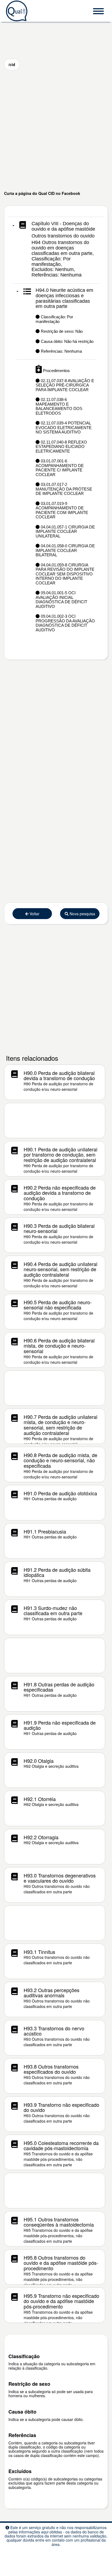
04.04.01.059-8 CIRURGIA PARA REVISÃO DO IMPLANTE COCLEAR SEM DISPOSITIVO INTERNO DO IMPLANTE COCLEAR (65, 574)
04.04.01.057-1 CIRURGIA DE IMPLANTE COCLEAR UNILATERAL (65, 531)
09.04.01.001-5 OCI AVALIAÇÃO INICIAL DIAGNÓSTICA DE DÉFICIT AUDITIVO (61, 600)
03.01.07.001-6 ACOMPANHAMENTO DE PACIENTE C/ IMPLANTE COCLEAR (60, 468)
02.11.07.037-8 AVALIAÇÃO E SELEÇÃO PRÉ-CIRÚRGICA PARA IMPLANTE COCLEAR (65, 385)
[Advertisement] (56, 130)
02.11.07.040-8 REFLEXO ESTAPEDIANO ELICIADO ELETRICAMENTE (61, 447)
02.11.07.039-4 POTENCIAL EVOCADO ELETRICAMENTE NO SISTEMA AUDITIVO (64, 427)
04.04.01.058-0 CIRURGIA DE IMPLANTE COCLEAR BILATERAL (65, 550)
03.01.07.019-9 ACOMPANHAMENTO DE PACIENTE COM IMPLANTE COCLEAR (62, 510)
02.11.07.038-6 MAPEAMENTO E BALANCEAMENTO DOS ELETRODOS (59, 406)
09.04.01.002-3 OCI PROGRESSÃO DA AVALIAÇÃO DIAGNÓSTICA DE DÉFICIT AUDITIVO (65, 623)
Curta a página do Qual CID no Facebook (42, 193)
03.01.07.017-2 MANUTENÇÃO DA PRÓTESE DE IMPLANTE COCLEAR (64, 489)
